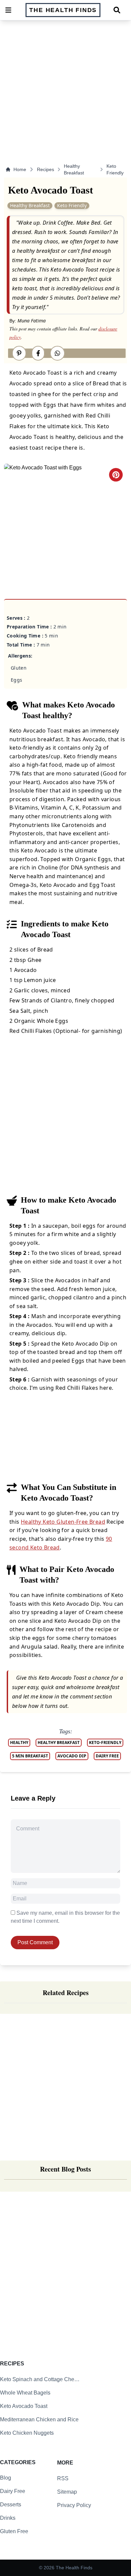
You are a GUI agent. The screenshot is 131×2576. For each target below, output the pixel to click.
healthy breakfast (59, 1742)
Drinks (8, 2518)
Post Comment (35, 1942)
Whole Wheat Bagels (25, 2393)
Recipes (46, 169)
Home (20, 169)
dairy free (107, 1756)
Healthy (19, 1742)
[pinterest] (116, 475)
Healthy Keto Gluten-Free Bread (63, 1522)
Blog (6, 2478)
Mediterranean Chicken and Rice (39, 2419)
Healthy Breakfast (74, 169)
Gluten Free (14, 2531)
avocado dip (72, 1756)
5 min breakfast (30, 1756)
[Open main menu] (8, 10)
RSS (63, 2478)
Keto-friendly (105, 1742)
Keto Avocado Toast (24, 2406)
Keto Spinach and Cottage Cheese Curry (40, 2379)
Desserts (11, 2505)
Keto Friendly (115, 169)
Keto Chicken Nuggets (27, 2433)
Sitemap (67, 2492)
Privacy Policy (74, 2505)
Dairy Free (13, 2491)
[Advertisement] (65, 87)
